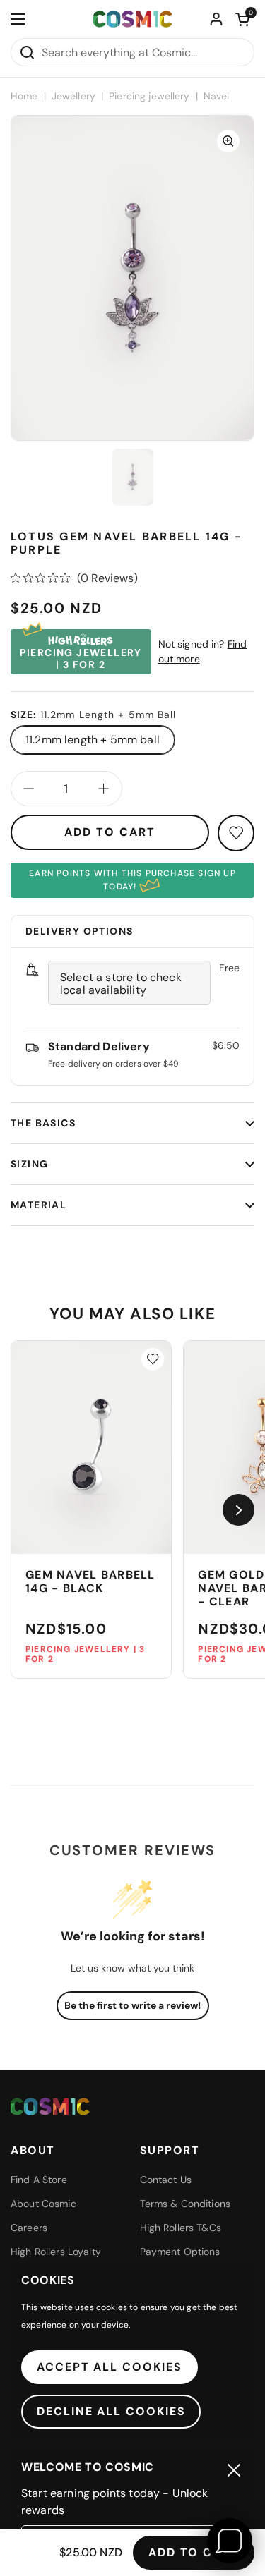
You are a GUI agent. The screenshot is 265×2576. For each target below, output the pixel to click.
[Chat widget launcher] (230, 2541)
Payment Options (180, 2252)
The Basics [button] (43, 1123)
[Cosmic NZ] (133, 19)
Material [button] (39, 1205)
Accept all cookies (110, 2367)
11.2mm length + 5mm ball (93, 740)
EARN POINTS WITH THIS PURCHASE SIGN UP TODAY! (132, 880)
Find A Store (39, 2180)
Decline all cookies (111, 2411)
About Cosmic (43, 2204)
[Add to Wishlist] (153, 1359)
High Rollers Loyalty (56, 2252)
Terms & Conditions (185, 2204)
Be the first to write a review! (132, 2005)
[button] (242, 19)
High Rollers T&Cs (181, 2228)
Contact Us (166, 2180)
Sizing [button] (29, 1164)
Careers (29, 2228)
